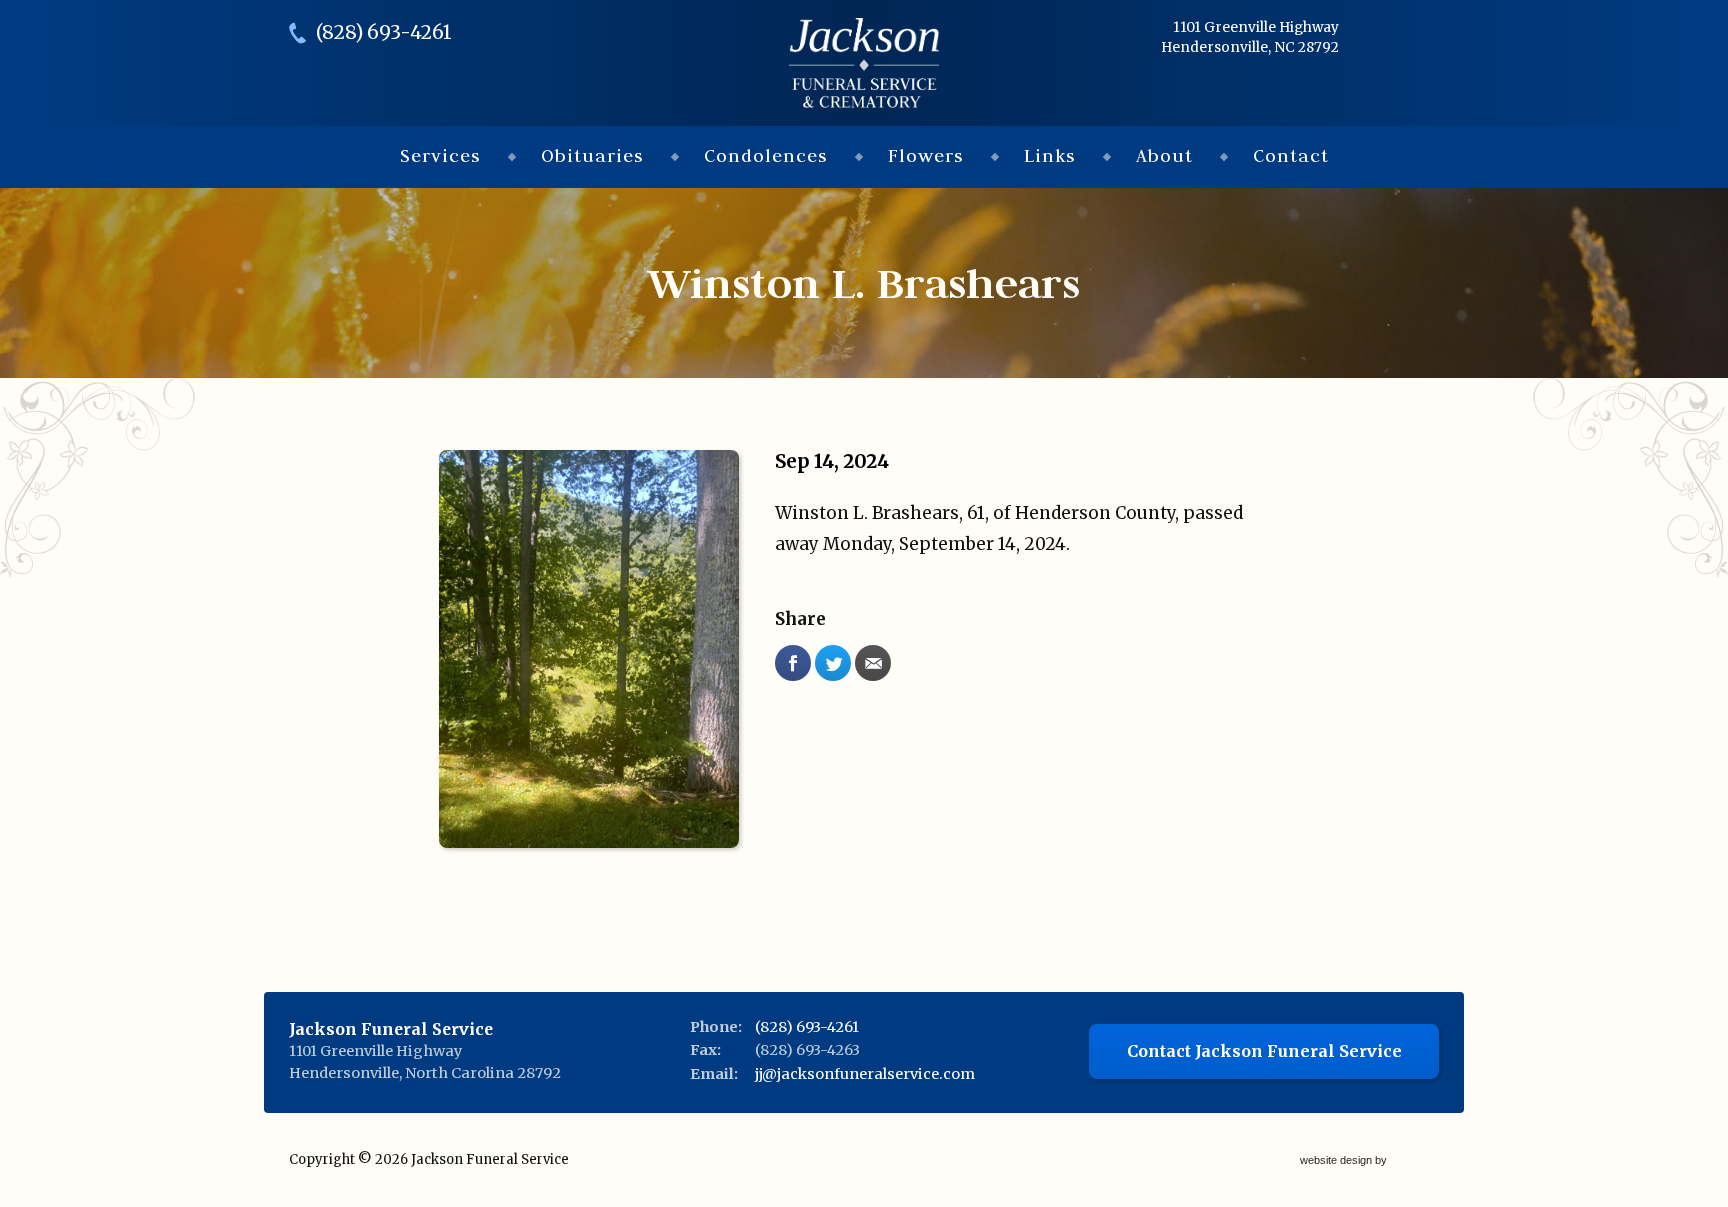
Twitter (833, 663)
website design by (1345, 1161)
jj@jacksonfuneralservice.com (865, 1074)
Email (873, 663)
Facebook (793, 663)
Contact (1291, 155)
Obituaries (592, 155)
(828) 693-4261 (384, 32)
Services (440, 155)
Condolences (766, 155)
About (1164, 155)
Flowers (926, 155)
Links (1050, 155)
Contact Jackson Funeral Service (1264, 1051)
